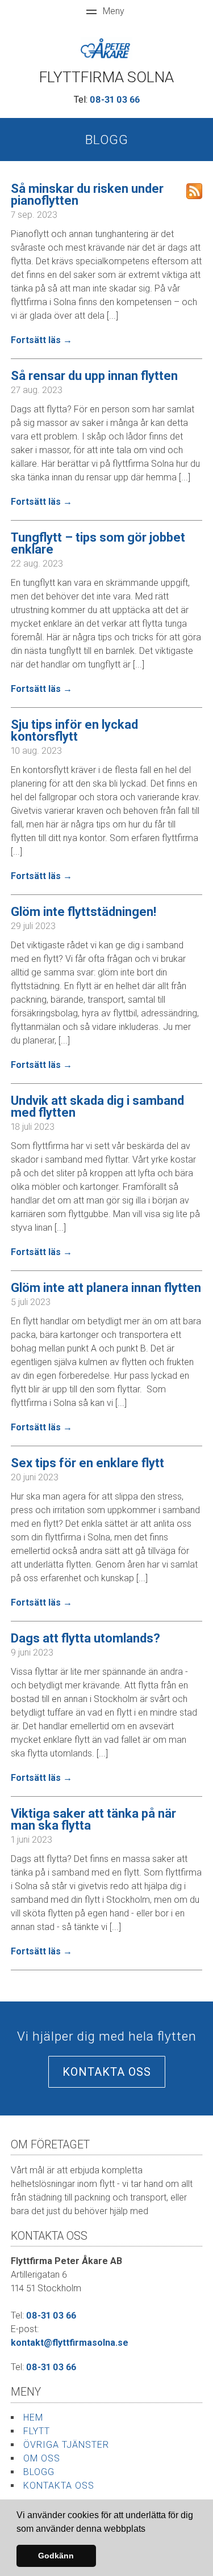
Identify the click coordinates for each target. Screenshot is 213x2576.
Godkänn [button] (56, 2556)
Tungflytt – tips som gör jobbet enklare (98, 543)
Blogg (39, 2472)
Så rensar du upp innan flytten (94, 376)
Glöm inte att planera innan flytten (106, 1288)
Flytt (37, 2431)
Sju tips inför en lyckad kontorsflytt (74, 730)
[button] (149, 2529)
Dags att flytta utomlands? (85, 1638)
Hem (33, 2417)
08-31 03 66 (115, 100)
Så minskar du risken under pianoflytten (87, 195)
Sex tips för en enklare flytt (87, 1463)
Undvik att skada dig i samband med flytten (97, 1107)
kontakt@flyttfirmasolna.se (70, 2343)
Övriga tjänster (66, 2445)
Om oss (42, 2458)
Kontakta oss (107, 2072)
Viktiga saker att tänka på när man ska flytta (93, 1819)
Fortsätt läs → (41, 340)
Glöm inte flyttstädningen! (83, 912)
